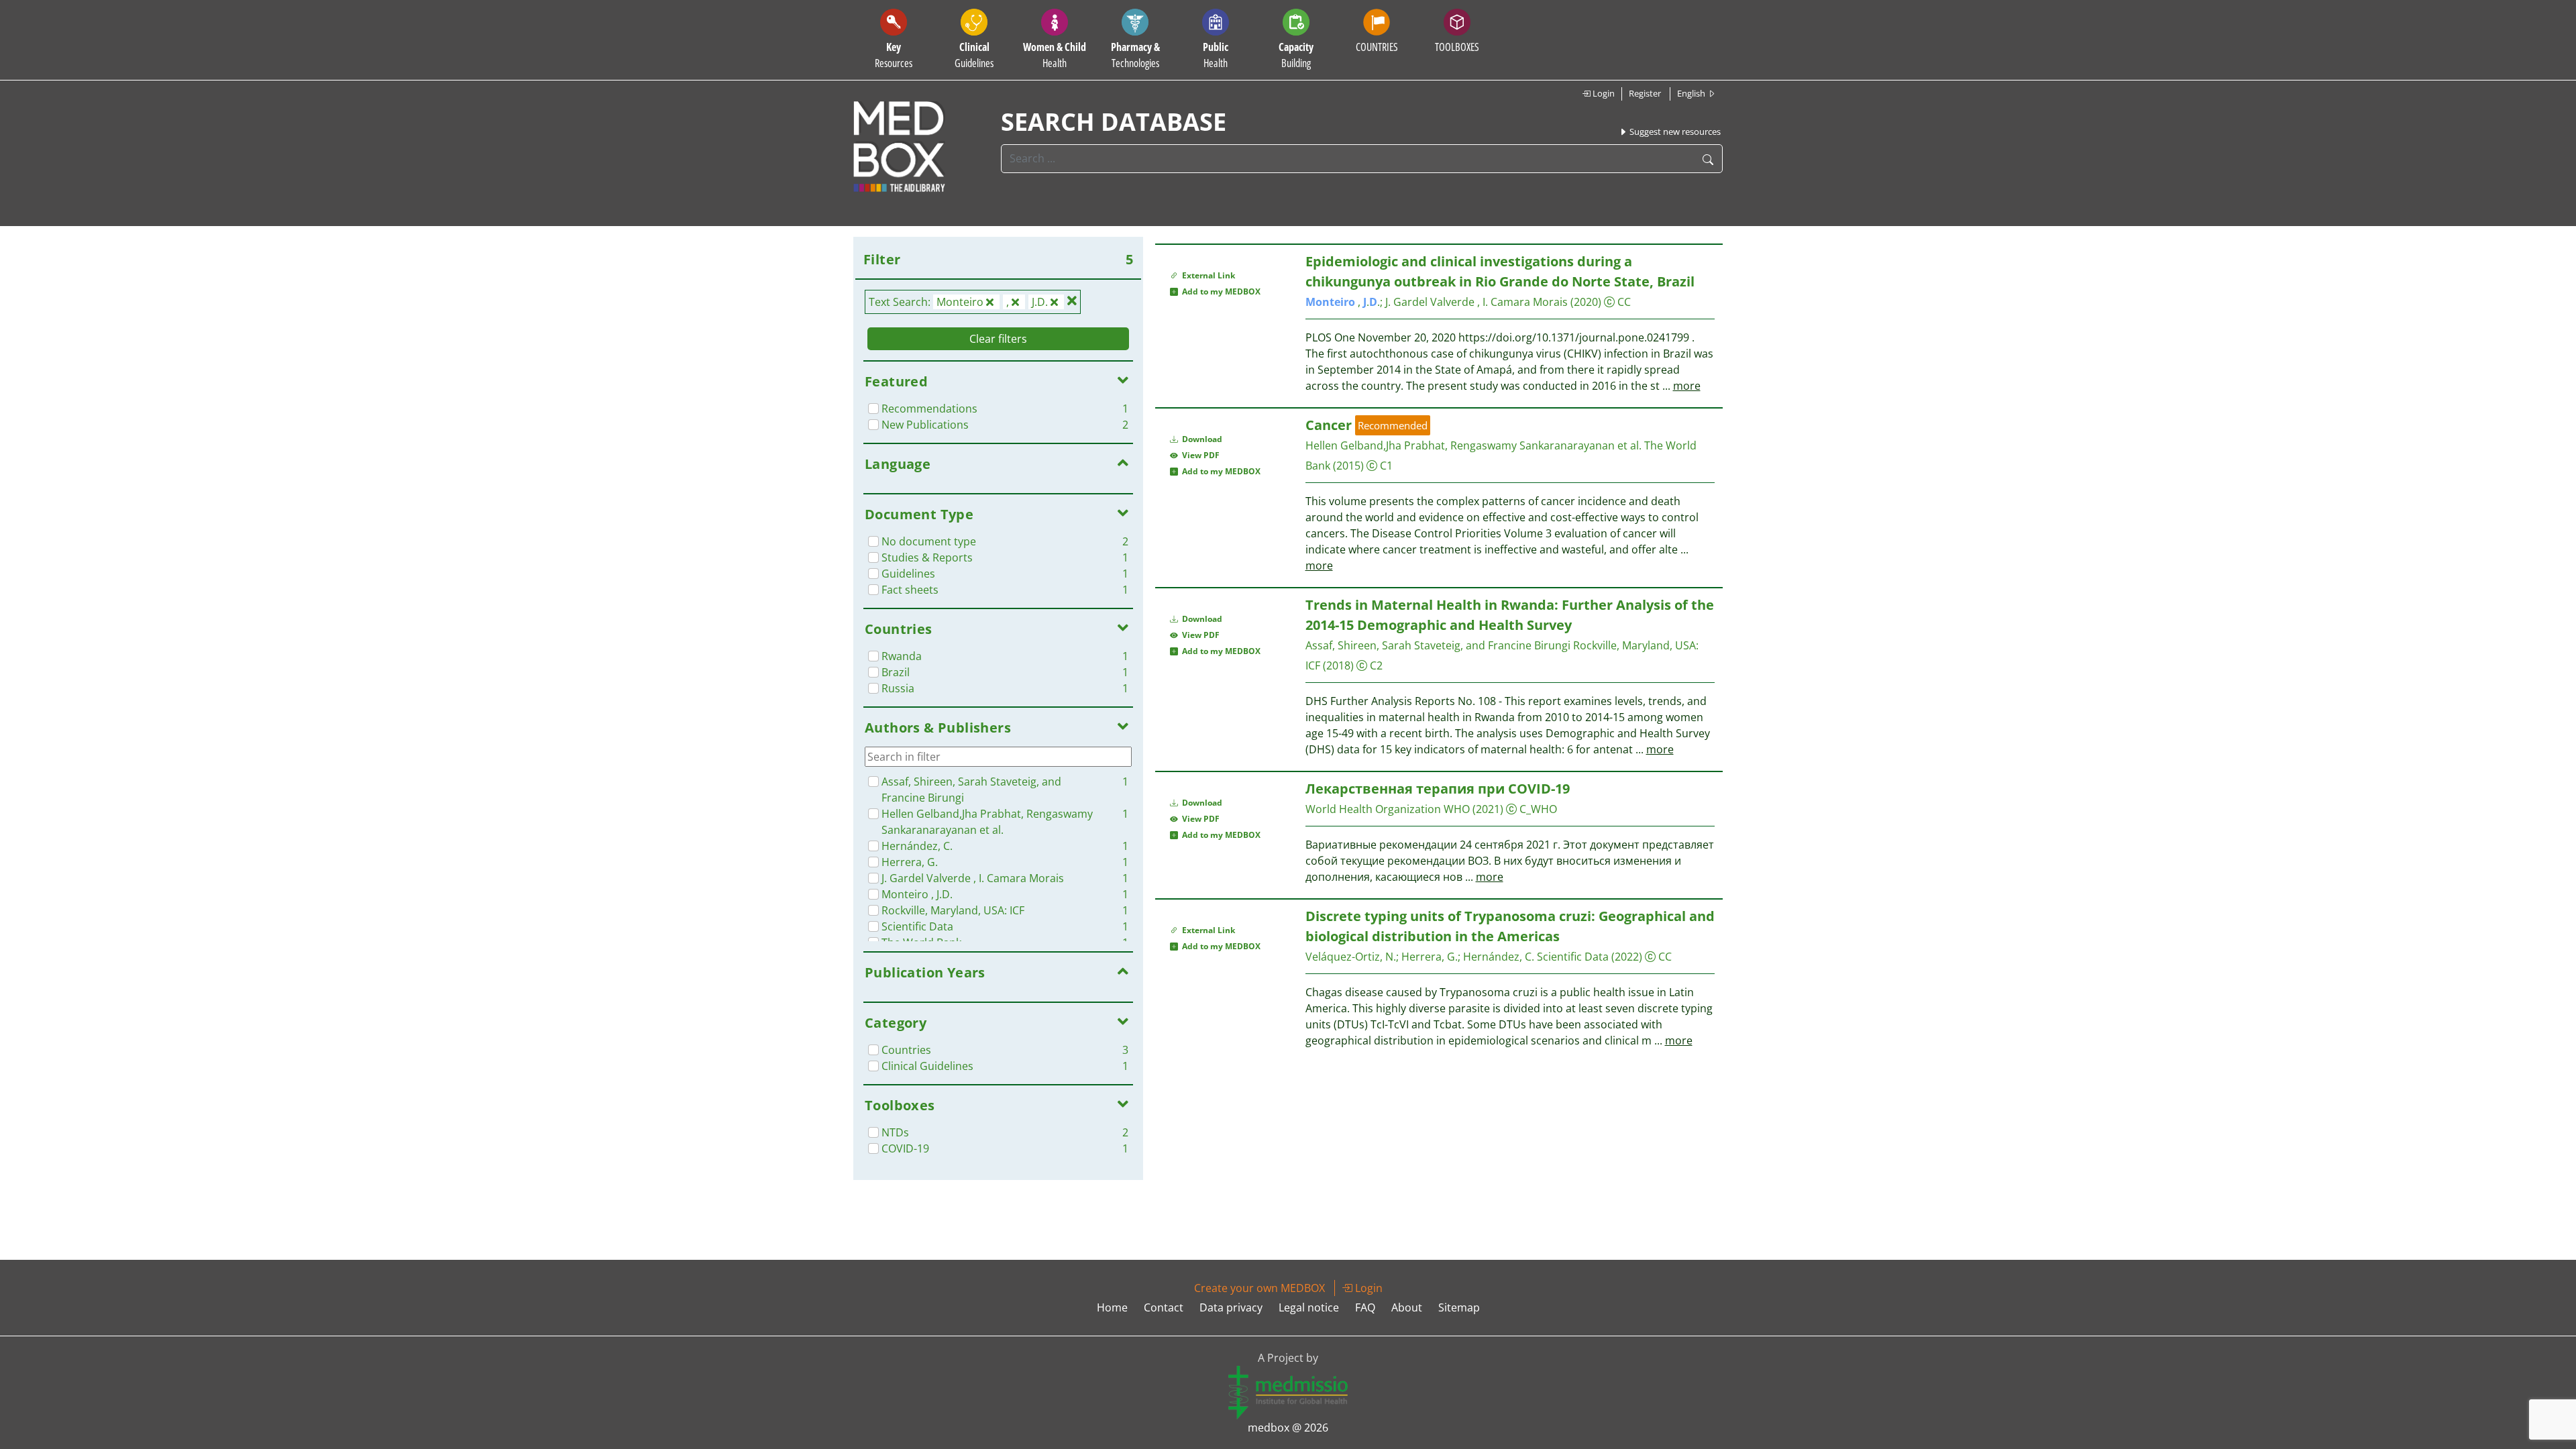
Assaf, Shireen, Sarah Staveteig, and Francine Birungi (1438, 645)
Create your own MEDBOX (1259, 1288)
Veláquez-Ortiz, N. (1351, 957)
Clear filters (998, 339)
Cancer (1329, 425)
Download (1201, 439)
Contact (1164, 1307)
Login (1603, 93)
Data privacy (1231, 1307)
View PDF (1199, 455)
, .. (1343, 302)
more (1687, 386)
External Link (1206, 275)
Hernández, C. (1500, 957)
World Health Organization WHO (1388, 809)
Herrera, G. (1430, 957)
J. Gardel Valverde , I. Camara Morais (1478, 302)
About (1407, 1307)
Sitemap (1459, 1307)
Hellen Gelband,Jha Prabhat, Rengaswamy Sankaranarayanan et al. (1473, 445)
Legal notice (1309, 1307)
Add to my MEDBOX (1219, 291)
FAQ (1365, 1307)
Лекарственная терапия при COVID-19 (1438, 789)
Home (1112, 1307)
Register (1645, 93)
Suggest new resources (1674, 131)
